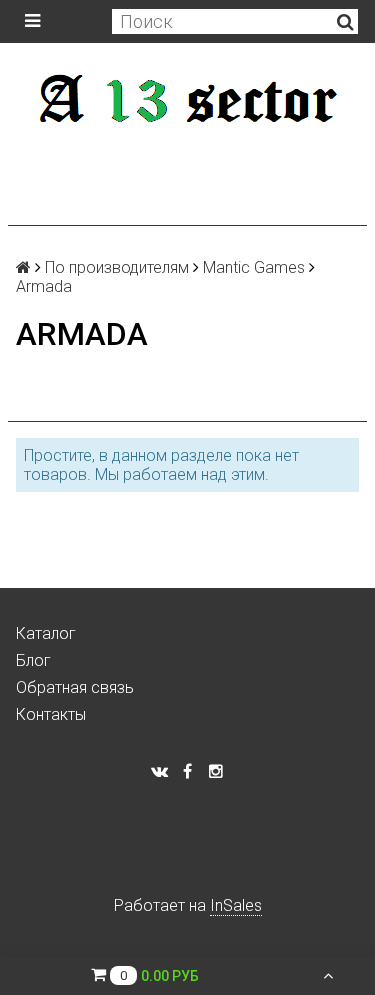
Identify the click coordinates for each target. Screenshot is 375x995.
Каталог (46, 633)
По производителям (117, 267)
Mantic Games (254, 267)
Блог (33, 660)
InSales (236, 905)
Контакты (51, 714)
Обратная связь (75, 687)
